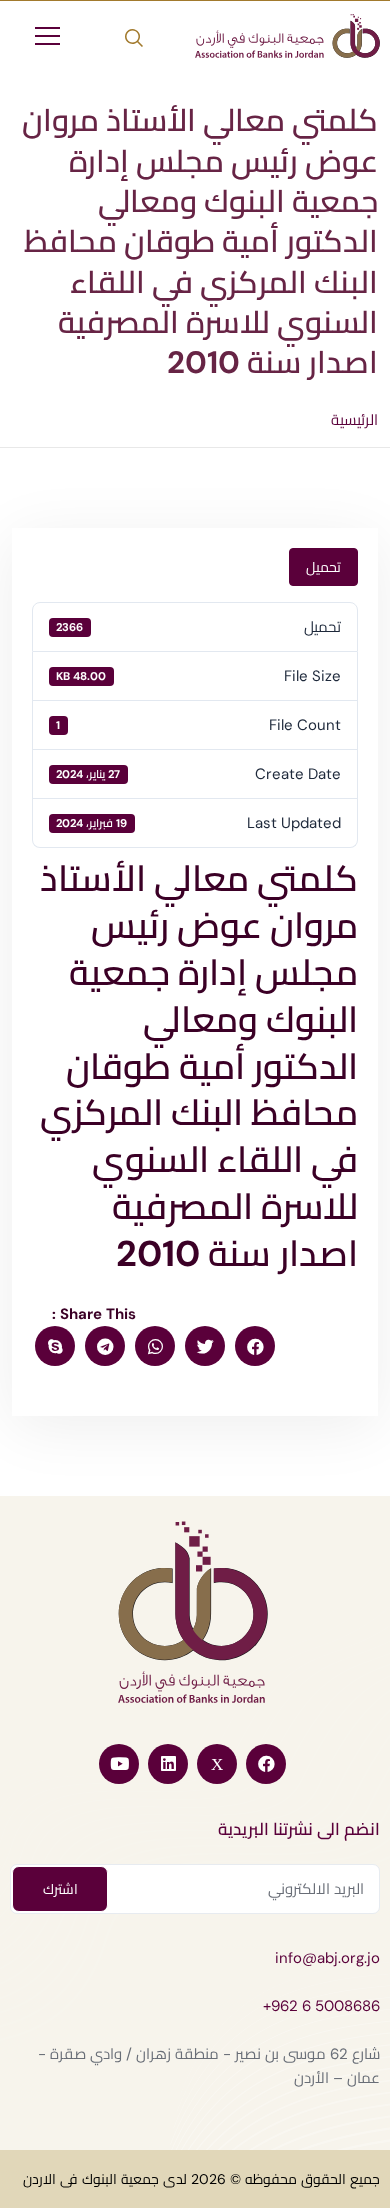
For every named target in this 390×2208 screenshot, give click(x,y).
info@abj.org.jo (327, 1958)
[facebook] (255, 1346)
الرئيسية (354, 420)
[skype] (55, 1346)
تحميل (323, 567)
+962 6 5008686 (321, 2006)
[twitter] (205, 1346)
